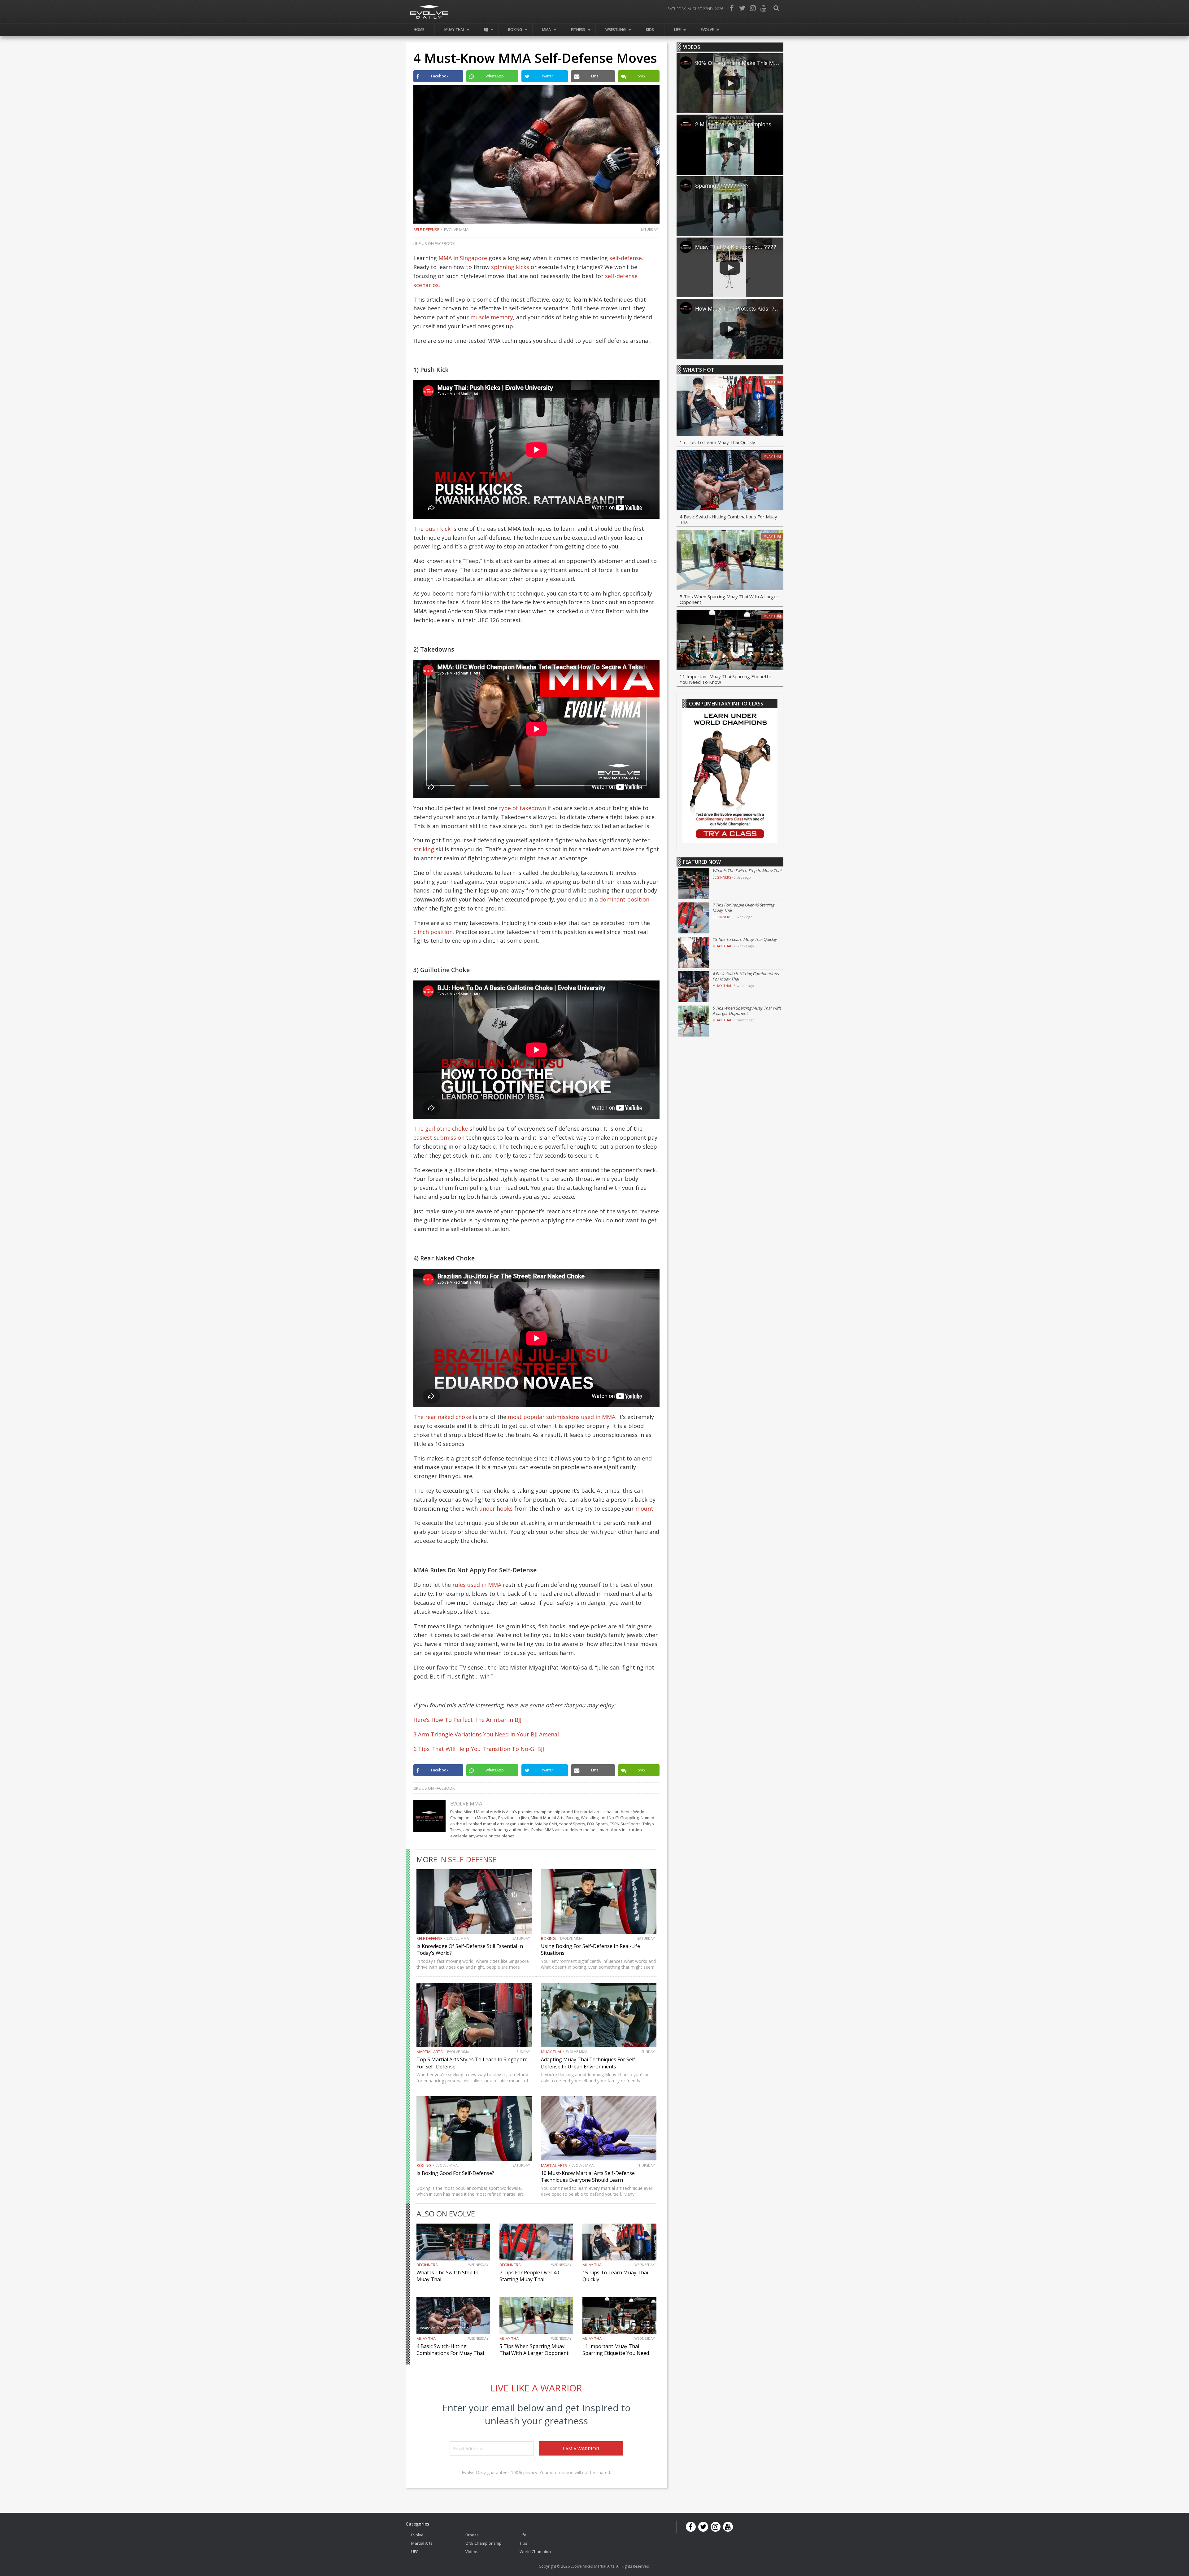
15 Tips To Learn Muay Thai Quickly (717, 442)
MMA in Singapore (463, 258)
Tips (523, 2543)
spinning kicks (510, 267)
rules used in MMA (477, 1585)
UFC (415, 2551)
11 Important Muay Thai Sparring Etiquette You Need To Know (616, 2353)
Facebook (732, 8)
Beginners (427, 2265)
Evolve (707, 30)
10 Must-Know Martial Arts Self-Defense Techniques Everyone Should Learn (588, 2177)
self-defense (626, 258)
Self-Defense (426, 229)
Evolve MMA (456, 229)
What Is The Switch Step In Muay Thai (747, 871)
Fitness (578, 30)
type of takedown (522, 808)
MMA (547, 30)
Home (419, 30)
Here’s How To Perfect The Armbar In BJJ (467, 1720)
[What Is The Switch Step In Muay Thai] (694, 884)
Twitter (742, 8)
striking (424, 849)
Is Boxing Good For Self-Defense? (455, 2173)
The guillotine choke (441, 1129)
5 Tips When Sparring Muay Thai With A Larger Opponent (534, 2350)
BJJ (486, 30)
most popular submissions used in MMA (562, 1417)
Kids (650, 30)
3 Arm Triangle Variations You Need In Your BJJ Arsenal (486, 1734)
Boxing (515, 30)
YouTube (763, 8)
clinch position (433, 932)
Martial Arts (430, 2052)
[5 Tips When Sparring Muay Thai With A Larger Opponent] (730, 561)
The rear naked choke (442, 1417)
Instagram (753, 8)
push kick (438, 529)
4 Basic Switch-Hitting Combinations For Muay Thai (450, 2350)
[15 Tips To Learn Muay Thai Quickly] (730, 407)
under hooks (496, 1508)
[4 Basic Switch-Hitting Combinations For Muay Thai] (730, 481)
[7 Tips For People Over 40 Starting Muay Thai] (694, 918)
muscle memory (492, 317)
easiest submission (439, 1137)
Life (677, 30)
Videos (472, 2551)
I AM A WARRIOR (581, 2448)
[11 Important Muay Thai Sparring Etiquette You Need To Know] (730, 641)
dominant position (624, 899)
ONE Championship (483, 2543)
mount (644, 1508)
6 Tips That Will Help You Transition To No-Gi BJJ (479, 1749)
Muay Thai (454, 30)
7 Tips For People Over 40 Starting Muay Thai (529, 2276)
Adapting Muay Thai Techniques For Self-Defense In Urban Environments (589, 2063)
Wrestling (616, 30)
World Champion (535, 2551)
